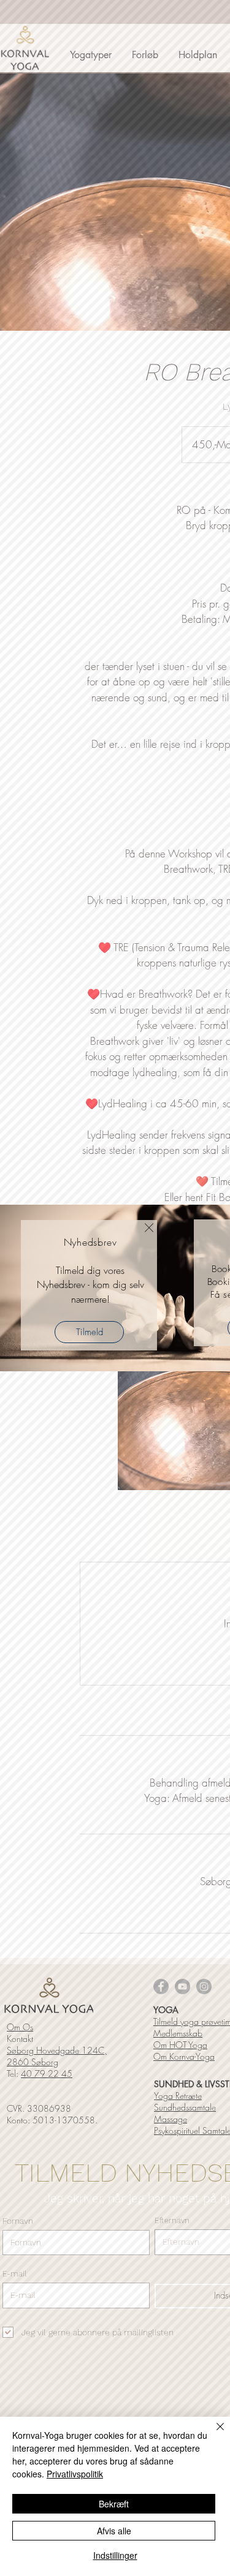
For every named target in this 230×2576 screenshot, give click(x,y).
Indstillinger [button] (115, 2555)
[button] (149, 1228)
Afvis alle (114, 2531)
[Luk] (213, 2434)
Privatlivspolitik (75, 2474)
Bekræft (114, 2504)
